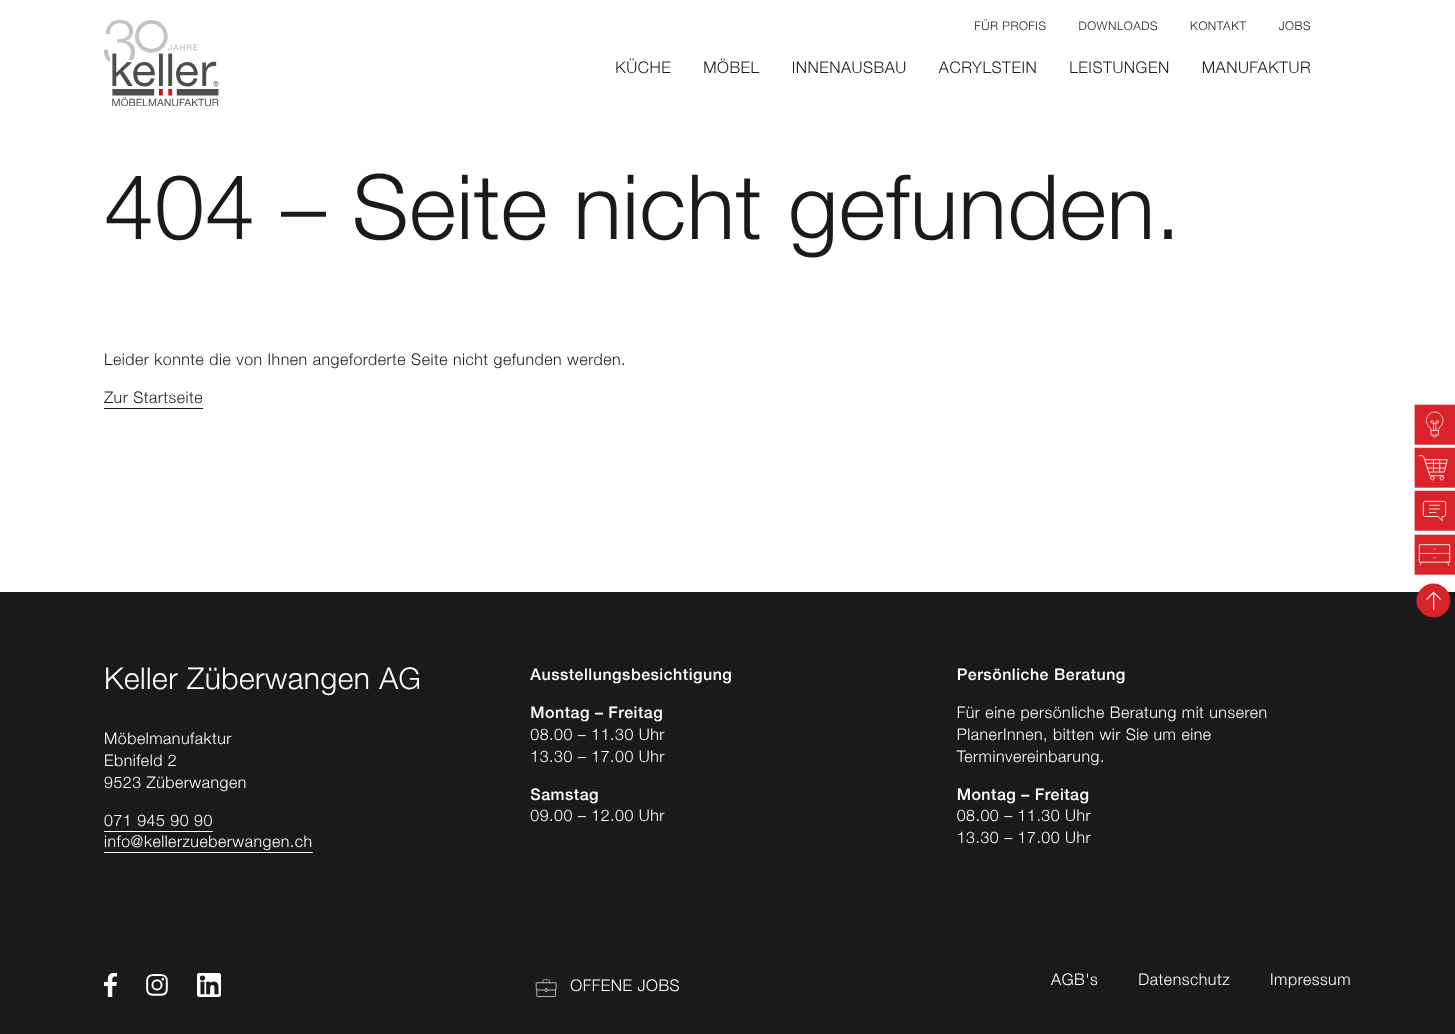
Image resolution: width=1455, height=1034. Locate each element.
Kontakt (1218, 28)
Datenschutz (1184, 982)
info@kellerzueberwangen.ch (208, 844)
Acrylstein (988, 70)
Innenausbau (849, 70)
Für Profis (1010, 28)
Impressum (1310, 982)
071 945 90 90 (158, 823)
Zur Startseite (153, 400)
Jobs (1295, 28)
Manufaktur (1256, 70)
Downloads (1118, 28)
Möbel (731, 70)
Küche (643, 70)
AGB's (1074, 982)
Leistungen (1119, 70)
